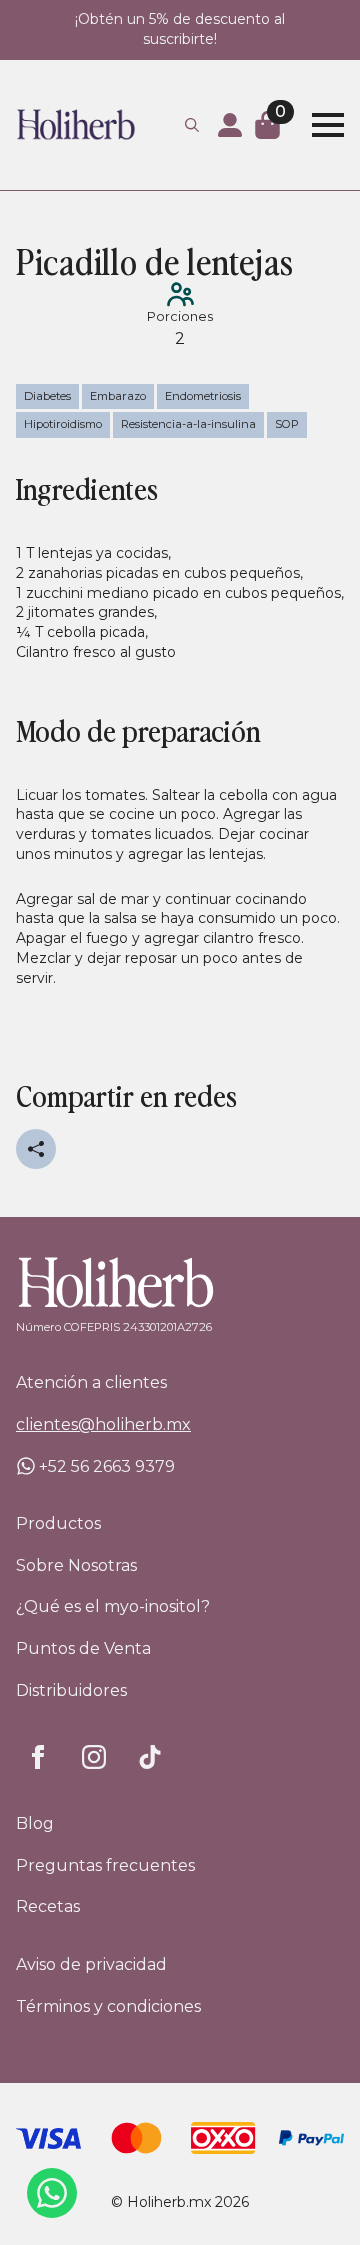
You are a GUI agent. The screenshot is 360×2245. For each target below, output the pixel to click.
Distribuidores (71, 1690)
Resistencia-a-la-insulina (188, 424)
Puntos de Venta (83, 1648)
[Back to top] (310, 2195)
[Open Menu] (328, 125)
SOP (287, 424)
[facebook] (38, 1757)
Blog (35, 1823)
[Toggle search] (192, 125)
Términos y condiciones (108, 2006)
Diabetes (47, 396)
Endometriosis (203, 396)
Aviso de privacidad (91, 1964)
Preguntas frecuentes (98, 1865)
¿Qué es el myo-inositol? (98, 1606)
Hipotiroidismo (63, 424)
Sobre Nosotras (76, 1565)
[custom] (150, 1757)
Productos (58, 1523)
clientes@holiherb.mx (103, 1424)
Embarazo (118, 396)
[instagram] (94, 1757)
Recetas (48, 1906)
